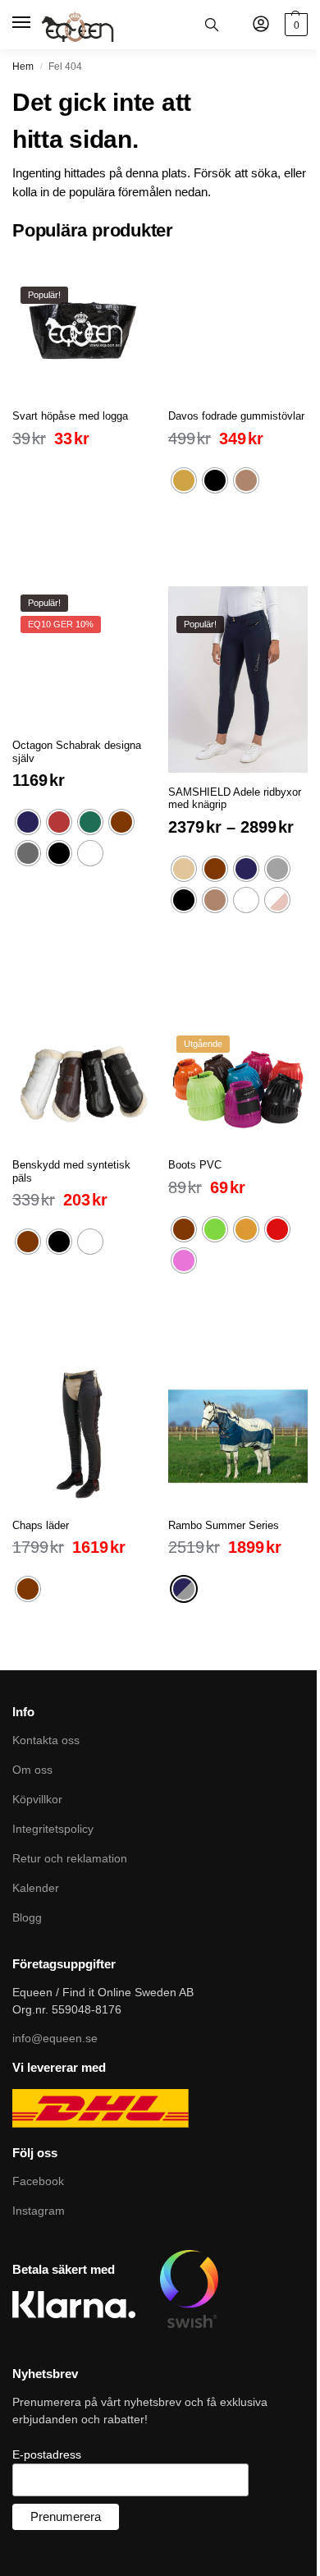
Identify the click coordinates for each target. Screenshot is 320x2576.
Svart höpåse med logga (70, 416)
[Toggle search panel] (212, 25)
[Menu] (23, 23)
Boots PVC (195, 1165)
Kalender (36, 1888)
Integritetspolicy (53, 1829)
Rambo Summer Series (224, 1525)
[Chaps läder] (82, 1436)
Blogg (27, 1917)
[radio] (184, 480)
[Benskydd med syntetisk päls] (82, 1076)
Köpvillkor (37, 1799)
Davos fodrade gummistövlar (236, 416)
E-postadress (47, 2454)
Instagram (39, 2211)
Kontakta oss (46, 1740)
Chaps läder (41, 1525)
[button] (294, 25)
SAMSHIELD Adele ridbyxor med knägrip (235, 799)
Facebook (38, 2181)
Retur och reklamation (70, 1858)
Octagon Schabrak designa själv (77, 752)
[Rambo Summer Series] (238, 1436)
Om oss (32, 1770)
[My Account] (261, 25)
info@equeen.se (55, 2038)
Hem (23, 67)
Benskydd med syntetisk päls (71, 1171)
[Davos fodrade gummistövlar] (238, 327)
